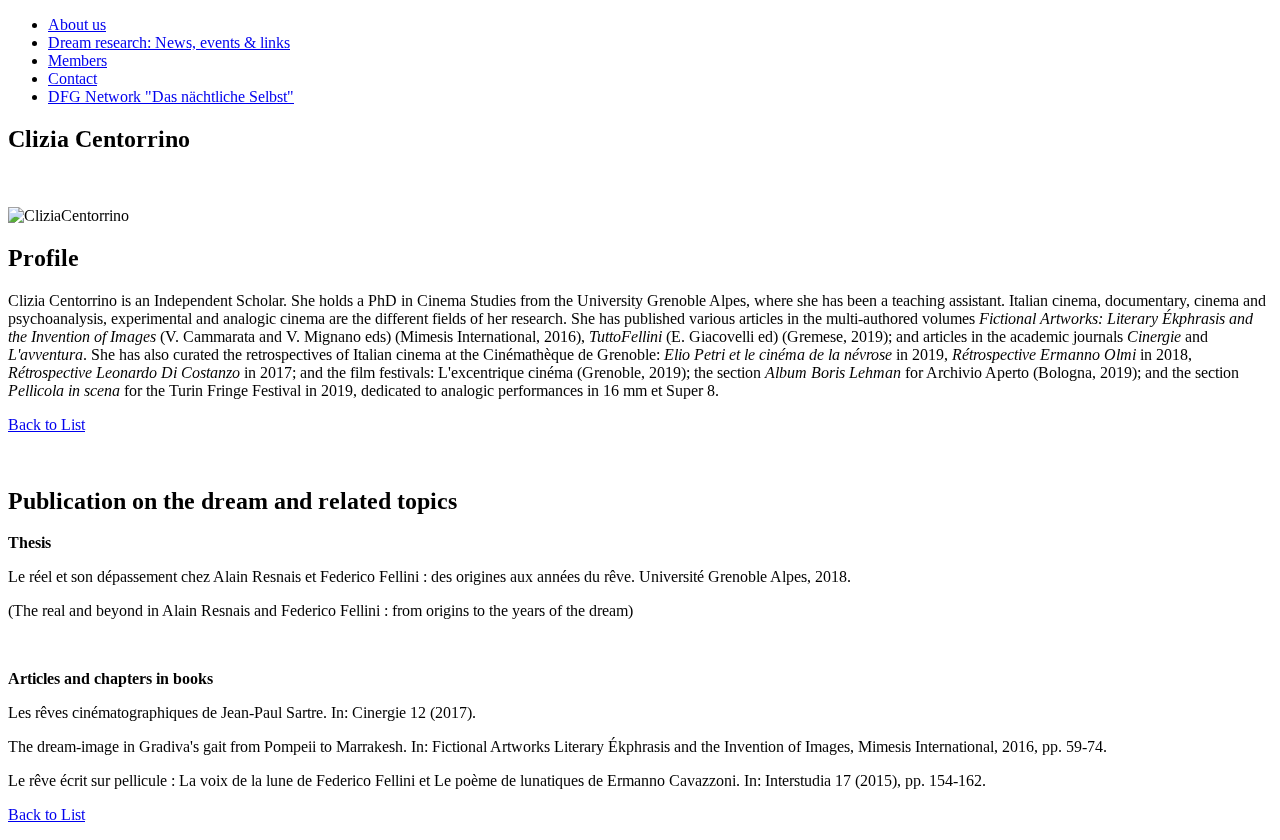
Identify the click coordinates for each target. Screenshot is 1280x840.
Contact (72, 78)
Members (77, 60)
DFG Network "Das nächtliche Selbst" (171, 96)
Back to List (46, 424)
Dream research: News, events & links (169, 42)
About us (77, 24)
